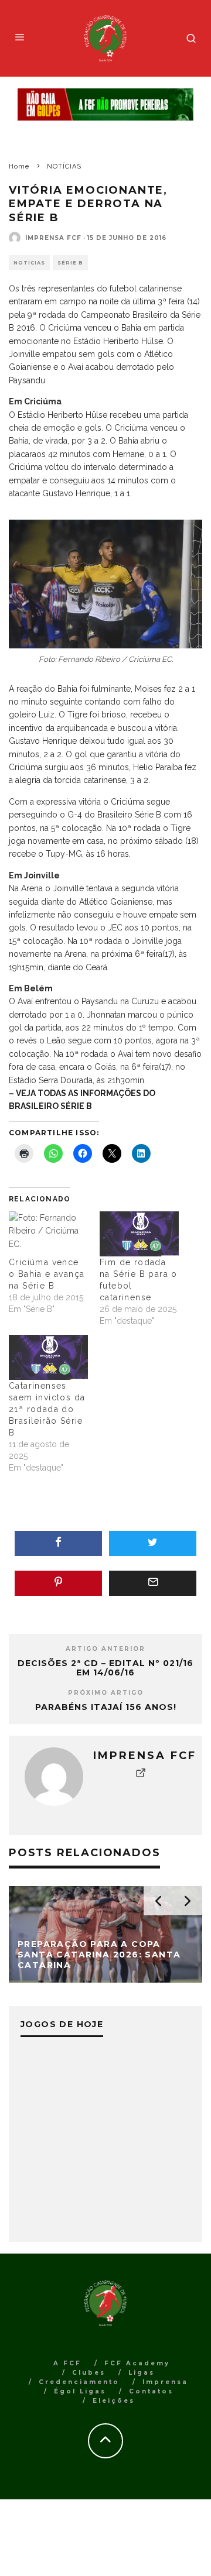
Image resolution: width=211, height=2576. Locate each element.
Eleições (114, 2401)
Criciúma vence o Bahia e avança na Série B (47, 1274)
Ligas (142, 2373)
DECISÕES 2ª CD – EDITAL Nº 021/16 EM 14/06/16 (105, 1668)
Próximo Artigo (106, 1693)
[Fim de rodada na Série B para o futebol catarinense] (139, 1234)
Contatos (151, 2391)
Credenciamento (79, 2382)
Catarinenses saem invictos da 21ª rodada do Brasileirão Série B (47, 1409)
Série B (70, 263)
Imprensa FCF (53, 238)
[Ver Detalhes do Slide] (105, 105)
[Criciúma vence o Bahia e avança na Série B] (48, 1234)
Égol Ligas (80, 2391)
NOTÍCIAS (29, 263)
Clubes (89, 2373)
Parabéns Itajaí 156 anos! (106, 1707)
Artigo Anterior (105, 1649)
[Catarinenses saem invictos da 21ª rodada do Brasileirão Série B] (48, 1357)
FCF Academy (137, 2363)
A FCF (67, 2363)
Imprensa (165, 2382)
